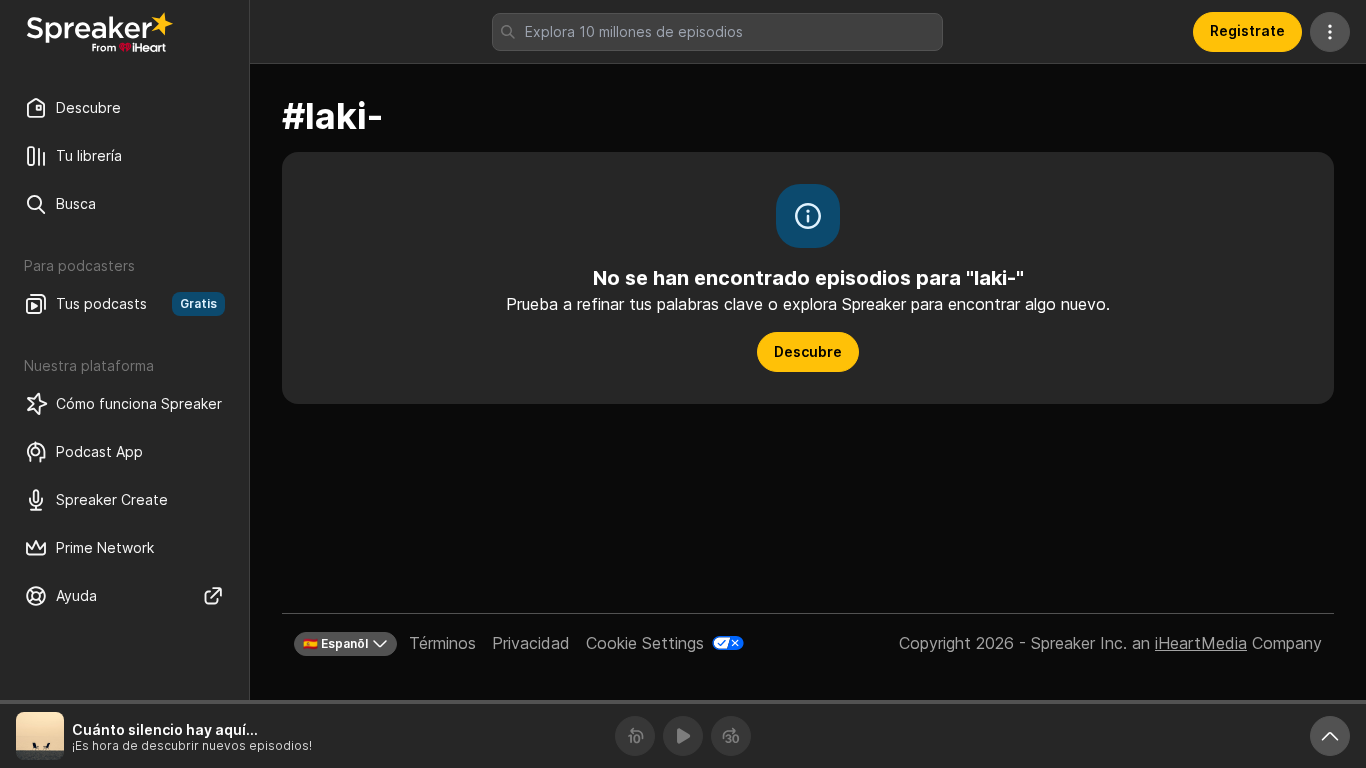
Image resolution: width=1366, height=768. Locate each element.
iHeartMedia (1201, 643)
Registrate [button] (1247, 30)
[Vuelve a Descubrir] (100, 32)
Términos (442, 643)
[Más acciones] (1330, 32)
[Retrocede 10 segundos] (635, 736)
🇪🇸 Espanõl (335, 643)
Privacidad (531, 643)
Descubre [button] (808, 351)
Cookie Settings (645, 643)
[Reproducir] (683, 736)
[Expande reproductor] (1330, 736)
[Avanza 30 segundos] (731, 736)
